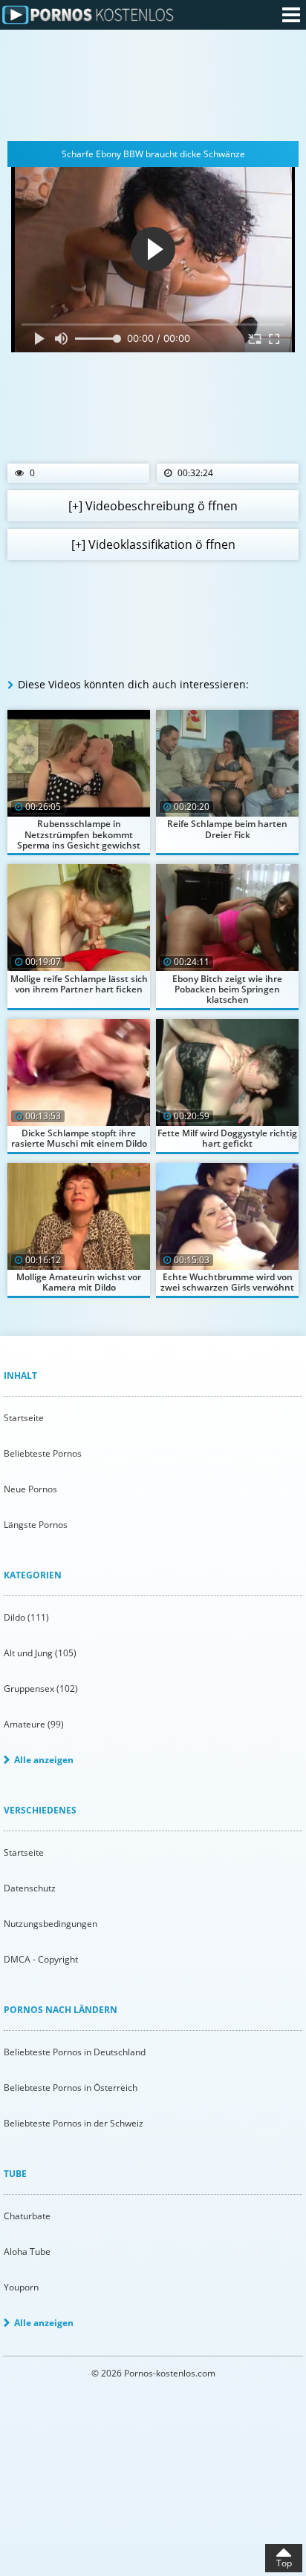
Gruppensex (41, 1689)
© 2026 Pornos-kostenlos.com (153, 2373)
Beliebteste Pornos (43, 1453)
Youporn (21, 2287)
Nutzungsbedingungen (51, 1924)
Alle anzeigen (44, 1760)
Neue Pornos (30, 1489)
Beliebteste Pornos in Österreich (71, 2088)
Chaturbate (27, 2216)
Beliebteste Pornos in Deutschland (75, 2052)
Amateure (34, 1724)
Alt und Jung (40, 1653)
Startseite (24, 1418)
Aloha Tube (27, 2251)
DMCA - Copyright (41, 1959)
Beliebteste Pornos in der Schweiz (74, 2123)
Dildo (26, 1617)
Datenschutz (30, 1888)
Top (284, 2563)
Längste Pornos (36, 1525)
